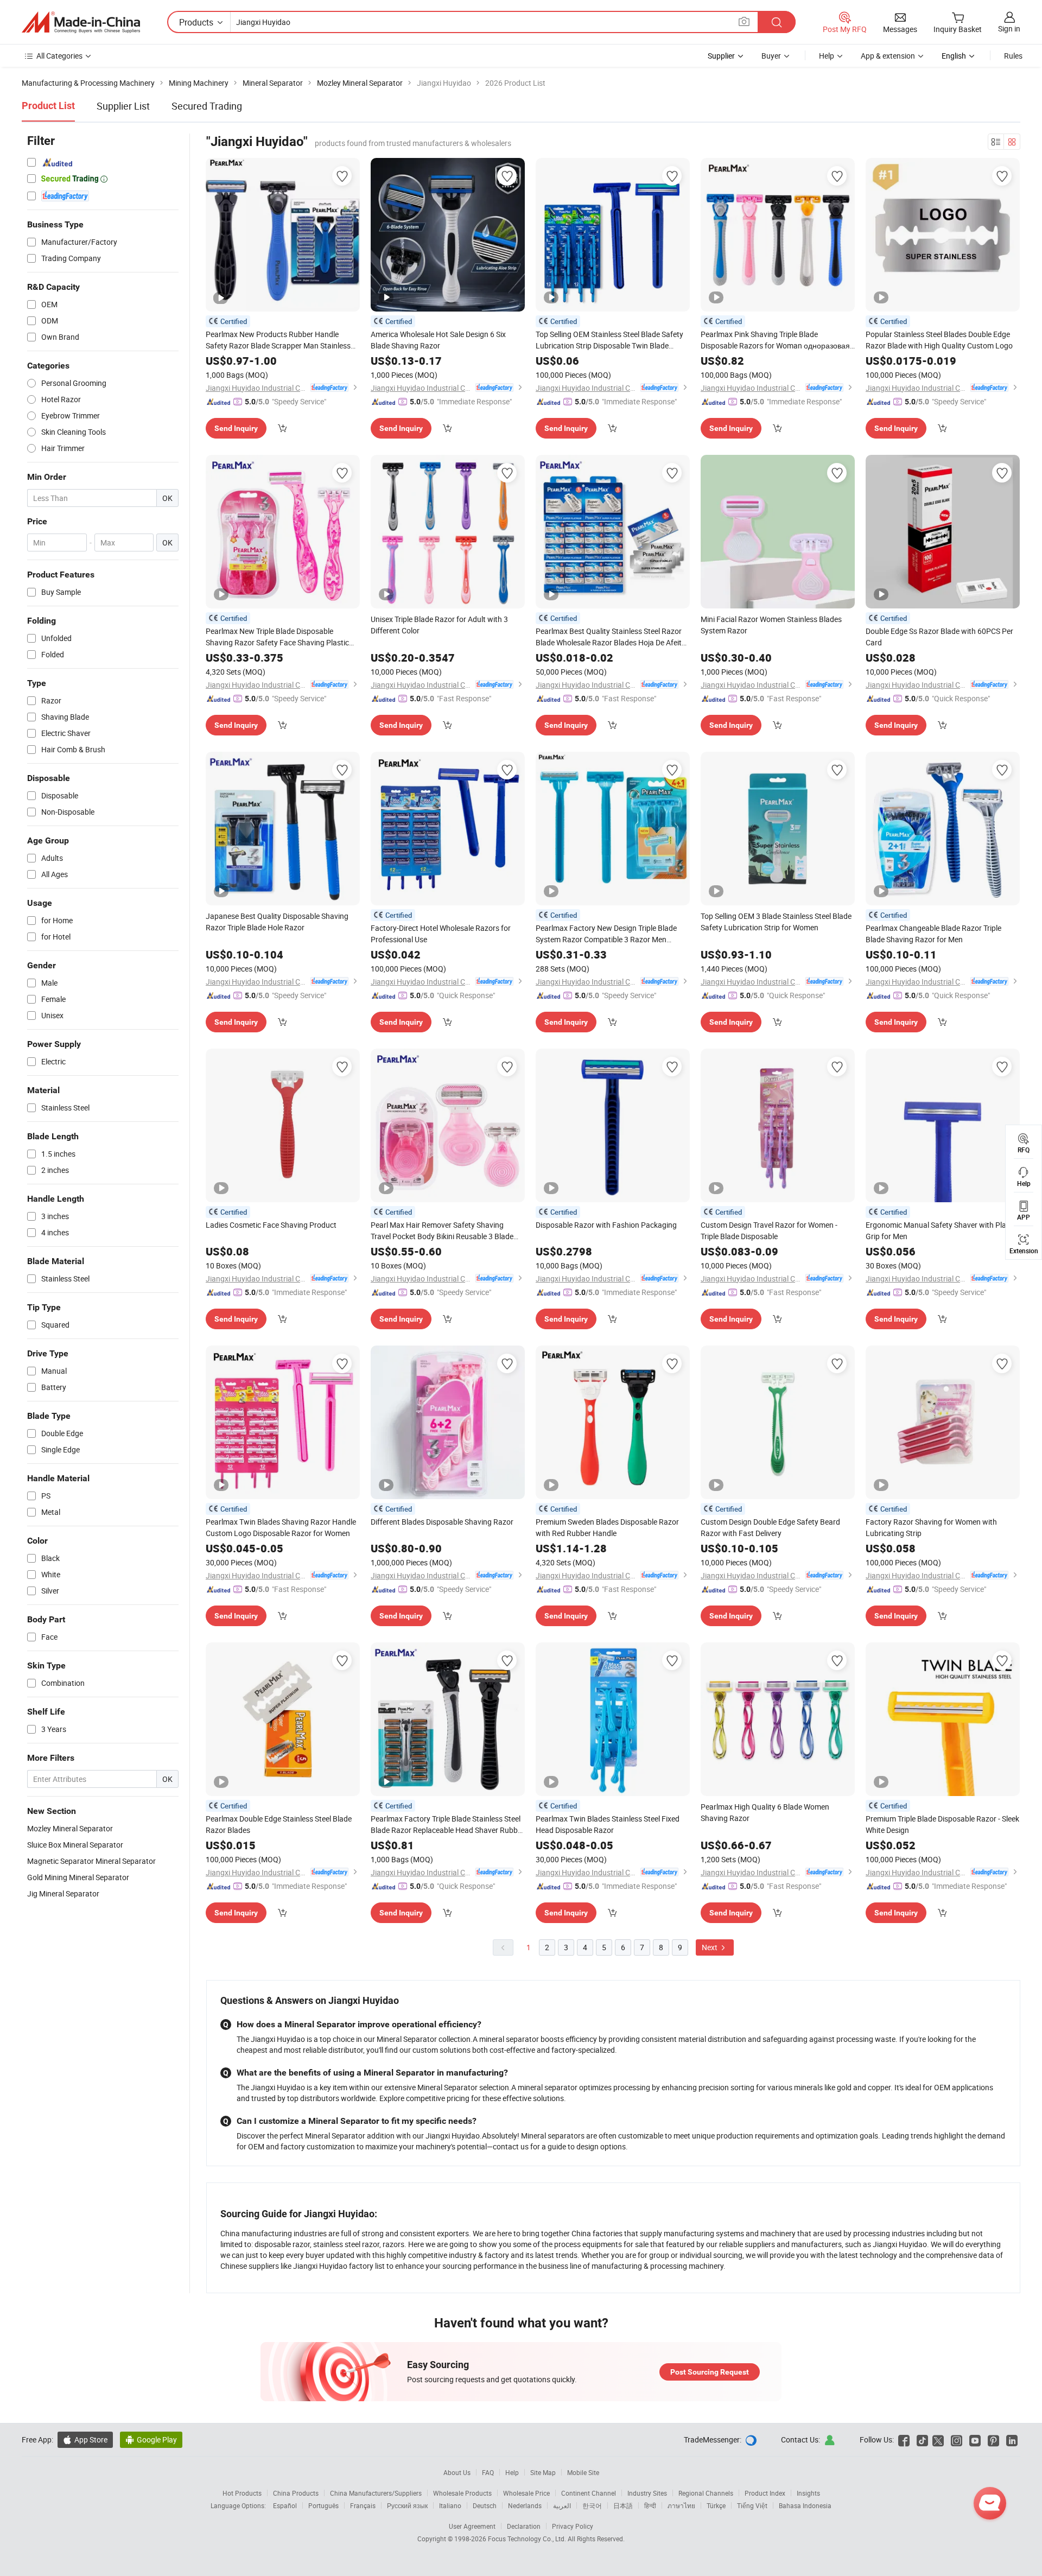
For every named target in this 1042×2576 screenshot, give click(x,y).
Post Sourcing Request (710, 2372)
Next (710, 1947)
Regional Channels (706, 2493)
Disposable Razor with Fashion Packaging (606, 1225)
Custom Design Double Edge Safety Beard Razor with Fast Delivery (770, 1527)
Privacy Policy (573, 2526)
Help (827, 56)
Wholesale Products (462, 2493)
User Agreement (472, 2526)
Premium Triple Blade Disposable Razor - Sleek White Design (942, 1824)
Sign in (1009, 28)
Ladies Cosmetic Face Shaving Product (271, 1225)
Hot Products (242, 2493)
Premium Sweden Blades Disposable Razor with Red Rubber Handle (607, 1527)
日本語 (623, 2505)
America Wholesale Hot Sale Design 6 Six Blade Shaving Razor (438, 340)
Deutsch (485, 2505)
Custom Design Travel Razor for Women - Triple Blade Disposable (769, 1230)
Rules (1013, 56)
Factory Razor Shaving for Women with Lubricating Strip (931, 1527)
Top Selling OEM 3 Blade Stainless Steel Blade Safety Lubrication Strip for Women (776, 922)
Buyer (771, 56)
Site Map (543, 2472)
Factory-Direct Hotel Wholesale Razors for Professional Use (441, 934)
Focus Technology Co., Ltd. (528, 2539)
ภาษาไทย (681, 2505)
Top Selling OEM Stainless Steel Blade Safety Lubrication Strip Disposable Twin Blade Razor (609, 340)
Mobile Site (583, 2472)
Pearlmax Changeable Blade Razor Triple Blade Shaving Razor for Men (933, 934)
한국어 (592, 2505)
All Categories (59, 56)
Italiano (450, 2505)
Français (363, 2505)
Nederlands (525, 2505)
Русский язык (407, 2505)
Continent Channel (589, 2493)
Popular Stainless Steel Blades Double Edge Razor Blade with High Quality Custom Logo (939, 340)
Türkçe (716, 2505)
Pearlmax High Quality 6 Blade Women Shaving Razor (765, 1812)
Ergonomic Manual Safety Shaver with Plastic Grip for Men (942, 1230)
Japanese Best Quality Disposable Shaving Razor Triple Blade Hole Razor (277, 922)
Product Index (765, 2493)
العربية (562, 2505)
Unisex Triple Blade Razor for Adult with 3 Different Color (439, 625)
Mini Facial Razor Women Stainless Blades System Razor (771, 625)
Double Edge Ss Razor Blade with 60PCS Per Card (939, 637)
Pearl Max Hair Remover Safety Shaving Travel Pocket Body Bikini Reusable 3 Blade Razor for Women (442, 1231)
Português (323, 2505)
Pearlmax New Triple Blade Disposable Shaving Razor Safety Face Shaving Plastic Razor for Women (277, 637)
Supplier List (123, 106)
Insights (808, 2493)
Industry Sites (647, 2493)
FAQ (488, 2472)
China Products (296, 2493)
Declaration (524, 2526)
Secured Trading (207, 106)
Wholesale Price (526, 2493)
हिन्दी (650, 2505)
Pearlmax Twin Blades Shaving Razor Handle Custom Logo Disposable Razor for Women (281, 1527)
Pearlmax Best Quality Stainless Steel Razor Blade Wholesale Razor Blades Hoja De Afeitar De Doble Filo (612, 637)
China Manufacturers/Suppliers (376, 2493)
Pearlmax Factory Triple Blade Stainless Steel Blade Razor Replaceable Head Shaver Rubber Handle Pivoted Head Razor (447, 1825)
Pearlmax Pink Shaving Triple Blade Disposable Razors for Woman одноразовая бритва (775, 340)
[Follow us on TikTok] (922, 2439)
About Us (457, 2472)
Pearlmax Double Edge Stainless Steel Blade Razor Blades (279, 1824)
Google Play (151, 2439)
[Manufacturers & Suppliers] (81, 22)
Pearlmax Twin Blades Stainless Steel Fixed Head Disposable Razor (608, 1824)
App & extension (888, 56)
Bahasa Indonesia (805, 2505)
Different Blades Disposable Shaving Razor (442, 1522)
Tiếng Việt (752, 2505)
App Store (85, 2439)
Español (285, 2505)
